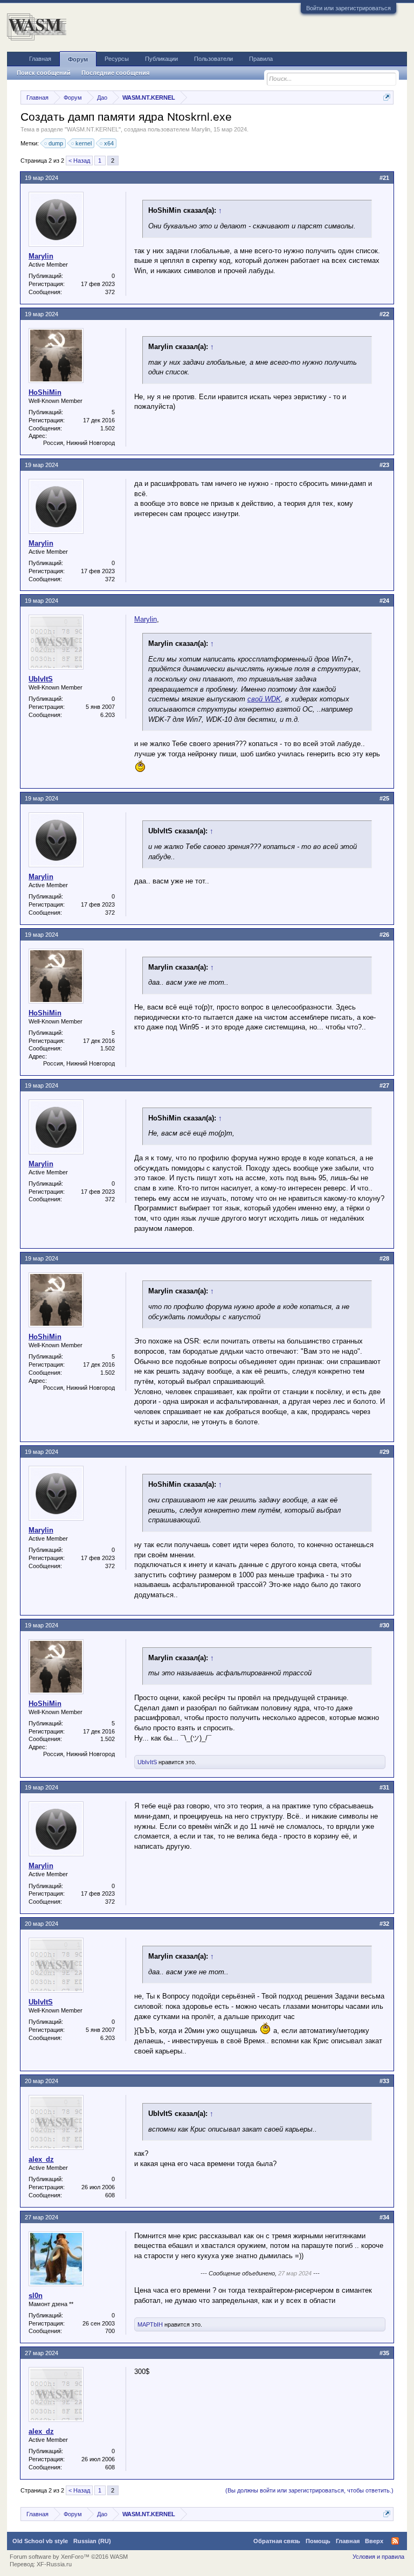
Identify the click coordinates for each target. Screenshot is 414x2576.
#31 (384, 1787)
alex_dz (41, 2159)
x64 (109, 143)
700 (110, 2331)
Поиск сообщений (44, 73)
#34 (384, 2217)
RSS (395, 2541)
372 (110, 292)
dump (56, 143)
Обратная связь (277, 2541)
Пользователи (213, 59)
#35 (384, 2353)
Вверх (374, 2541)
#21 (384, 178)
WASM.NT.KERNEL (93, 129)
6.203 (108, 715)
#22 (384, 314)
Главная (40, 59)
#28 (384, 1258)
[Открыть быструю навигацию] (387, 97)
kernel (84, 143)
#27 (384, 1085)
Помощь (318, 2541)
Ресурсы (117, 59)
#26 (384, 935)
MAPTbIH (150, 2324)
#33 (384, 2081)
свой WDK (264, 699)
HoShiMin (45, 392)
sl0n (36, 2296)
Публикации (161, 59)
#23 (384, 465)
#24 (384, 601)
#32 (384, 1924)
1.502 (108, 428)
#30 (384, 1625)
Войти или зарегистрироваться (349, 8)
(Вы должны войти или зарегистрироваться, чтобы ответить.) (309, 2490)
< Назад (79, 161)
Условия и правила (378, 2557)
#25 (384, 798)
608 (110, 2195)
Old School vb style (40, 2541)
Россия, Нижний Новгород (79, 443)
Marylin (201, 129)
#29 (384, 1452)
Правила (261, 59)
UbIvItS (41, 679)
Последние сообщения (115, 73)
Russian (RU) (92, 2541)
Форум (78, 59)
